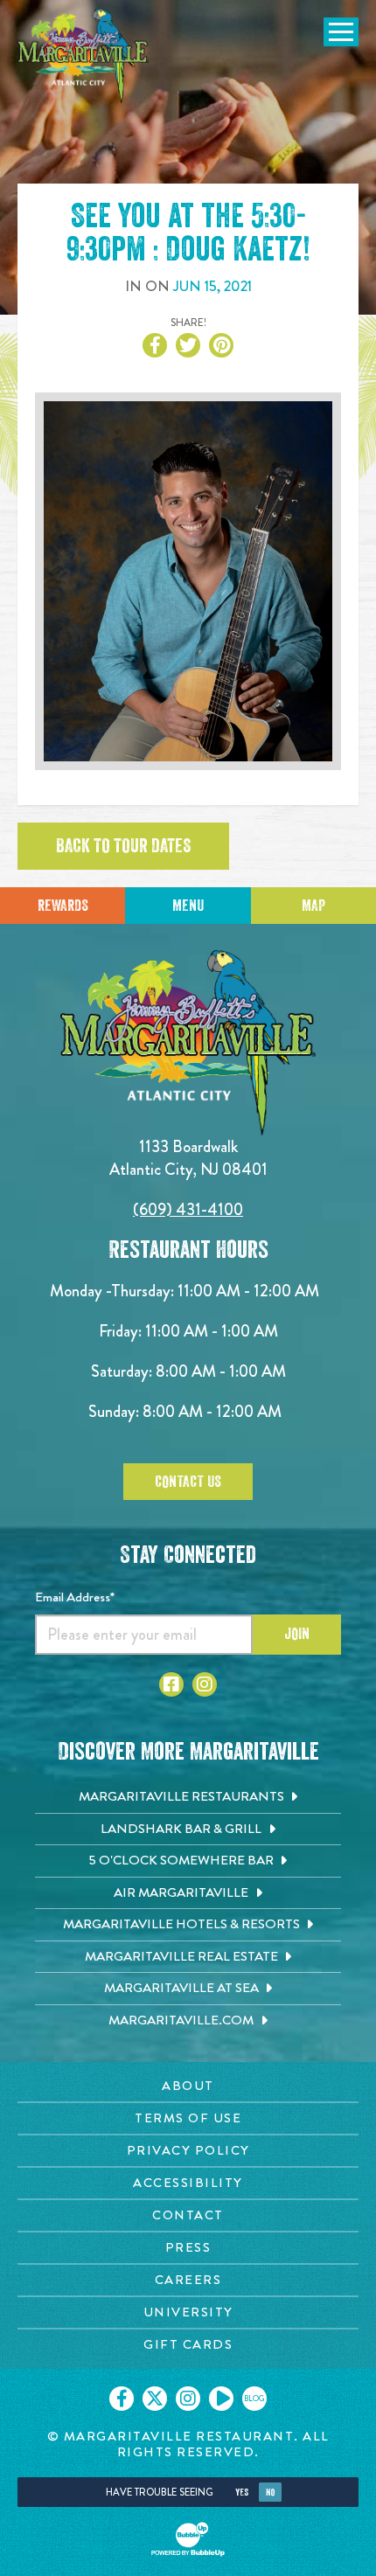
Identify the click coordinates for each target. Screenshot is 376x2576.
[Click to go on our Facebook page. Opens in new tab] (122, 2399)
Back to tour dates (123, 846)
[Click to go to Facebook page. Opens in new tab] (171, 1684)
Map (313, 906)
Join (297, 1634)
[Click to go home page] (83, 56)
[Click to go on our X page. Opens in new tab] (155, 2399)
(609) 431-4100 (188, 1209)
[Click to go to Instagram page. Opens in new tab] (205, 1684)
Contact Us (188, 1482)
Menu (188, 906)
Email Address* (75, 1597)
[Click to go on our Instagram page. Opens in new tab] (188, 2399)
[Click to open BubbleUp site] (188, 2539)
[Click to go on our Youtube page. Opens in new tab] (221, 2399)
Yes (242, 2493)
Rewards (63, 906)
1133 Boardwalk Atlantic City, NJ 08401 (188, 1158)
